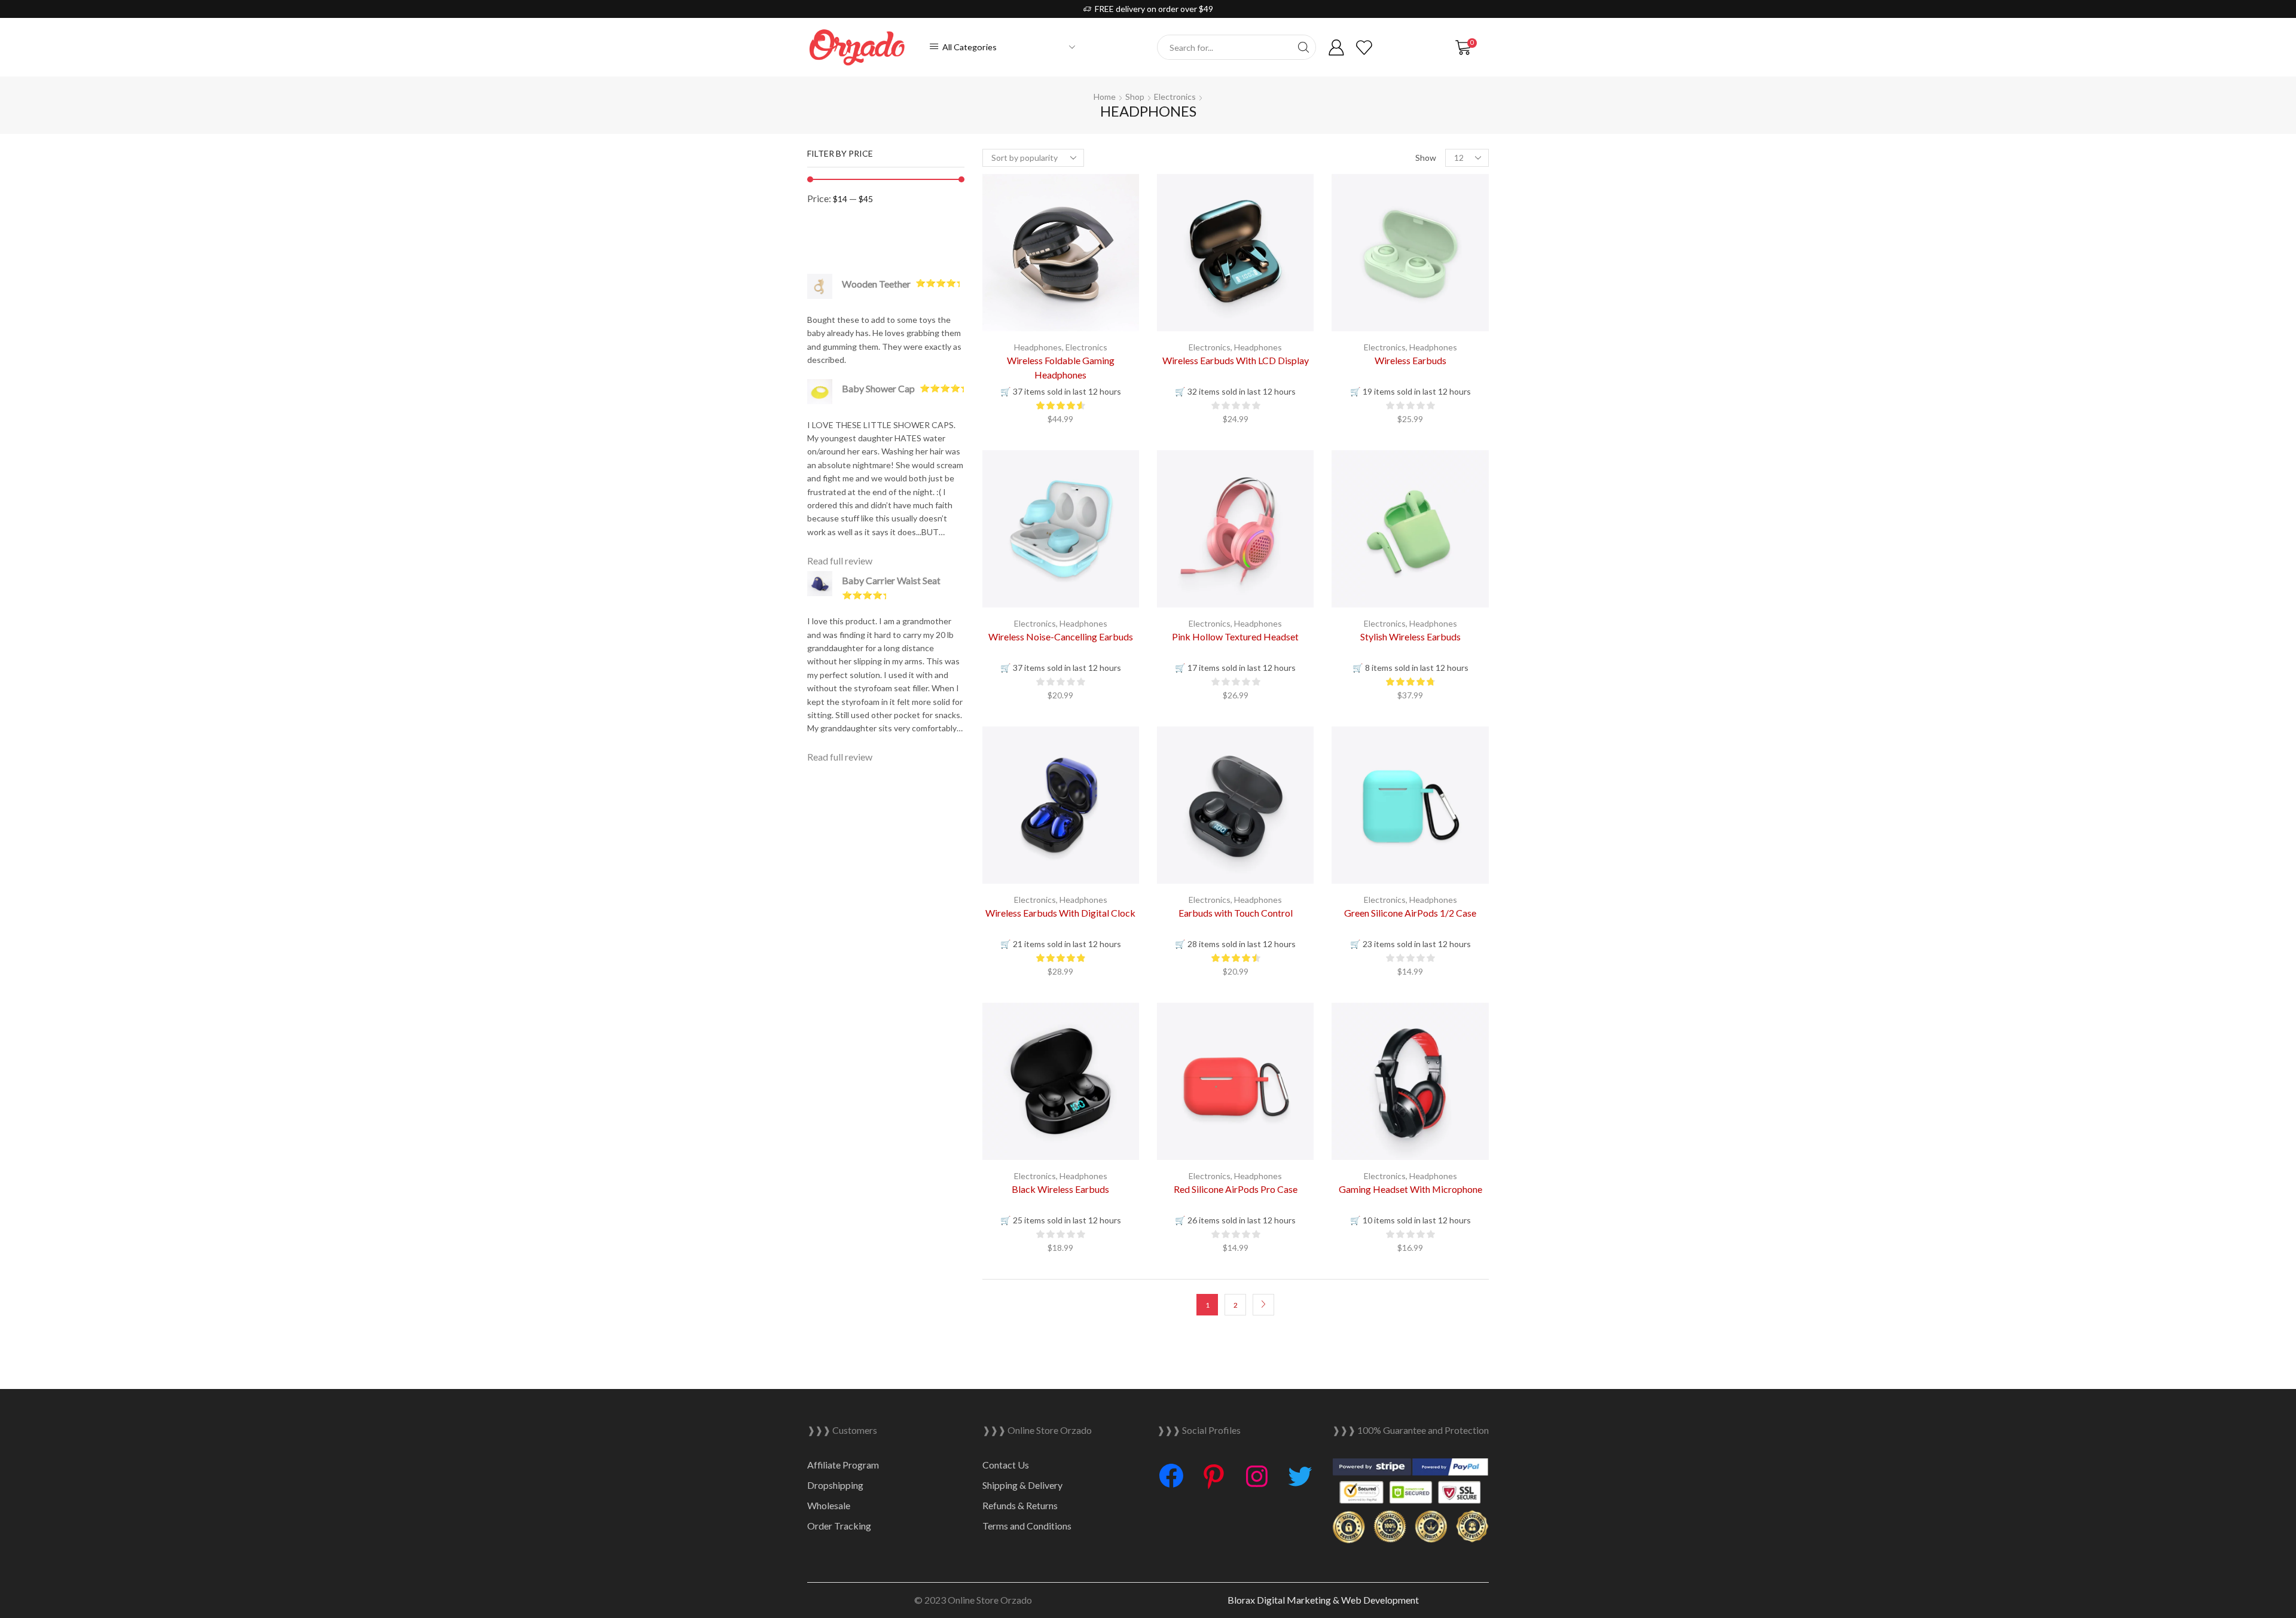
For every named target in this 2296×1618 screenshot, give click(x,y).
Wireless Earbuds (1410, 360)
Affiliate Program (843, 1465)
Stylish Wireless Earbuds (1410, 636)
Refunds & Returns (1020, 1505)
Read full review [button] (840, 561)
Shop (1135, 97)
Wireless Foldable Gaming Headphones (1061, 367)
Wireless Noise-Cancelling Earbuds (1061, 636)
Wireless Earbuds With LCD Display (1236, 360)
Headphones (1038, 347)
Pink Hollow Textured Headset (1235, 636)
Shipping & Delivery (1022, 1485)
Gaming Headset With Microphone (1410, 1189)
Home (1105, 97)
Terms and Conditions (1027, 1526)
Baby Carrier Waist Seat (891, 580)
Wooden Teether (876, 284)
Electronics (1175, 97)
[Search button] (1303, 47)
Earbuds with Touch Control (1236, 913)
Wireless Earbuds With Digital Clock (1060, 913)
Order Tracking (839, 1526)
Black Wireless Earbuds (1060, 1189)
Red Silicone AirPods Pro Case (1236, 1189)
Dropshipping (835, 1485)
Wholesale (829, 1505)
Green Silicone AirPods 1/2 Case (1410, 913)
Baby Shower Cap (878, 388)
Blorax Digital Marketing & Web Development (1323, 1600)
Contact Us (1006, 1465)
